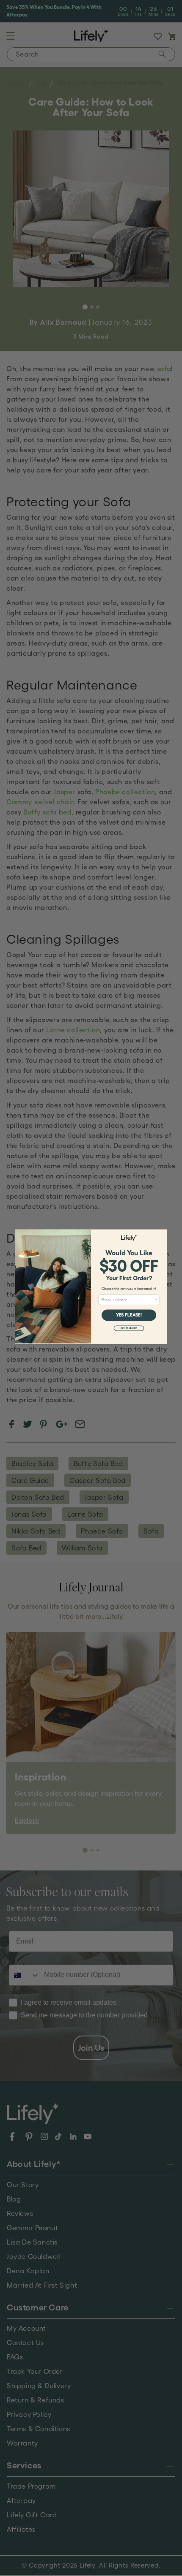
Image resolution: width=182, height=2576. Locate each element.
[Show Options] (156, 1300)
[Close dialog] (163, 1234)
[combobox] (128, 1300)
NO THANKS (129, 1328)
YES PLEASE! (129, 1315)
